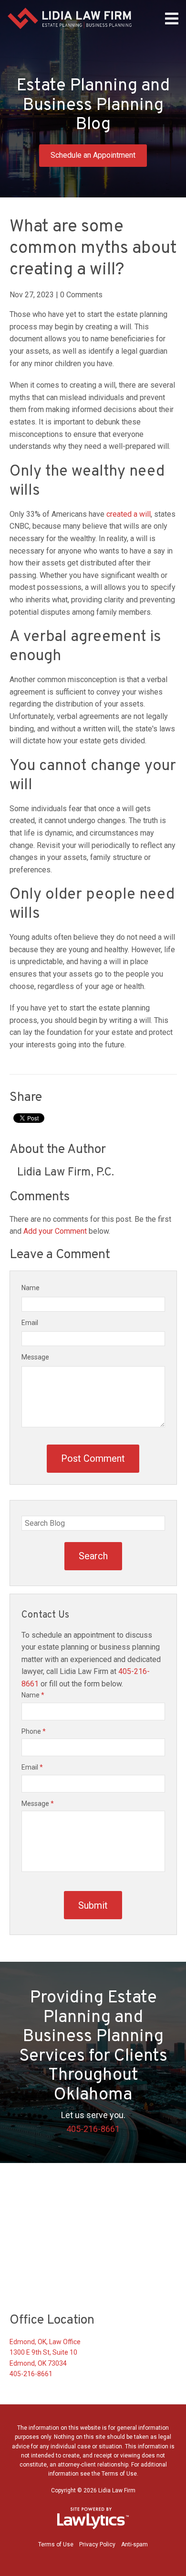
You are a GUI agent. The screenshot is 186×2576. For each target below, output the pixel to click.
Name (31, 1288)
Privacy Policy (97, 2544)
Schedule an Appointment (93, 155)
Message (35, 1357)
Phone (34, 1731)
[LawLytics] (93, 2518)
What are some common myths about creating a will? (93, 249)
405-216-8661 (93, 2129)
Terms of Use (56, 2544)
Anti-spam (134, 2544)
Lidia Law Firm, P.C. (66, 1173)
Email (30, 1323)
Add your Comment (55, 1231)
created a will (129, 514)
